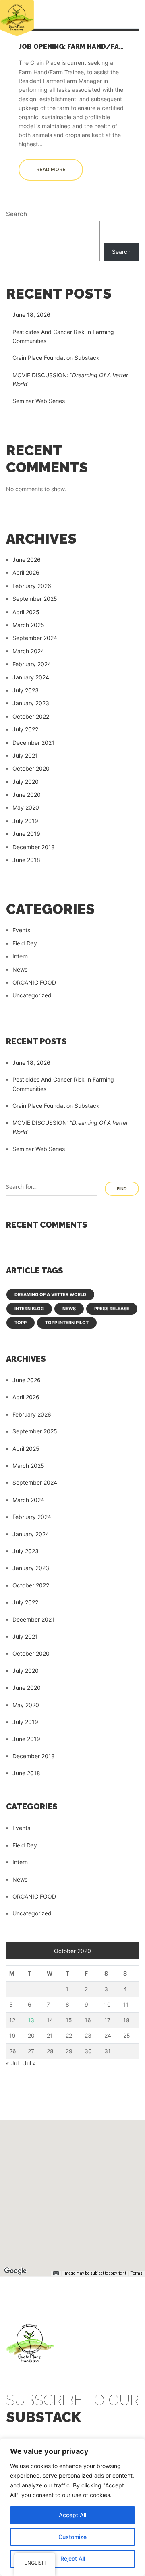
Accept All (72, 2515)
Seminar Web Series (39, 401)
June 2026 (27, 560)
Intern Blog (29, 1309)
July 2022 (25, 729)
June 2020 (27, 795)
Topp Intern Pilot (67, 1323)
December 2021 (33, 743)
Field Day (25, 943)
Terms (137, 2273)
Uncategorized (32, 995)
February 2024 (32, 664)
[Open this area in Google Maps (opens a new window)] (15, 2271)
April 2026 (26, 572)
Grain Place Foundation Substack (56, 358)
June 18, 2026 (31, 315)
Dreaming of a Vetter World (50, 1294)
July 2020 (26, 782)
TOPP (21, 1323)
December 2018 (34, 847)
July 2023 (26, 690)
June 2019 (26, 834)
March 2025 (28, 625)
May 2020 (26, 807)
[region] (72, 2507)
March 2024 (28, 651)
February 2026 (32, 586)
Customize (72, 2537)
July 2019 (25, 821)
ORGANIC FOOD (34, 982)
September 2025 (35, 599)
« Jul (12, 2063)
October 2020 (31, 768)
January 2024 (31, 677)
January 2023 (31, 703)
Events (21, 930)
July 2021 (25, 755)
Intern (20, 956)
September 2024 (35, 638)
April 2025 (26, 612)
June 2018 (26, 860)
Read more (51, 170)
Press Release (112, 1309)
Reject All (73, 2558)
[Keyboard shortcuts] (56, 2273)
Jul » (30, 2063)
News (20, 969)
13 (31, 2020)
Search (17, 214)
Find (122, 1189)
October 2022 (31, 716)
